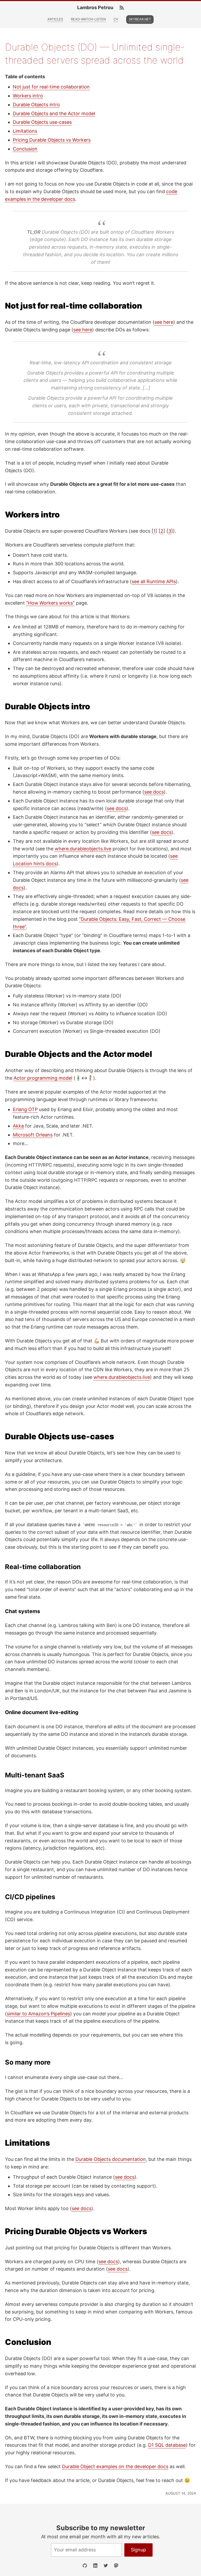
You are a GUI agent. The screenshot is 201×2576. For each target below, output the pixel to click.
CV (116, 19)
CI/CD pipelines (30, 1897)
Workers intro (28, 96)
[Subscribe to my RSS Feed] (122, 8)
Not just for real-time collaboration (51, 87)
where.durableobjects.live (83, 849)
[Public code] (85, 2566)
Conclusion (25, 149)
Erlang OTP (25, 1109)
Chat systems (23, 1611)
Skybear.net (140, 19)
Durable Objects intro (36, 105)
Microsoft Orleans (33, 1135)
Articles (55, 19)
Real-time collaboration (43, 1567)
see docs (154, 792)
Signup (138, 2550)
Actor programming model (43, 1078)
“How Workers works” (50, 603)
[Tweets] (106, 2566)
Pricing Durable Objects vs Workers (52, 140)
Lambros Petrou (95, 8)
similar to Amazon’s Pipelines (38, 2014)
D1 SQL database (167, 2445)
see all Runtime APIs (154, 581)
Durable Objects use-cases (42, 122)
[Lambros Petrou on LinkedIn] (95, 2566)
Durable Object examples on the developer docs (115, 2466)
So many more (28, 2062)
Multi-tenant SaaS (35, 1775)
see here (164, 322)
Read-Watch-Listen (88, 19)
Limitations (25, 131)
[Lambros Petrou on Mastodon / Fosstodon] (116, 2566)
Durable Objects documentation (111, 2159)
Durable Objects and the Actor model (54, 113)
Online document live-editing (42, 1712)
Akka (18, 1126)
